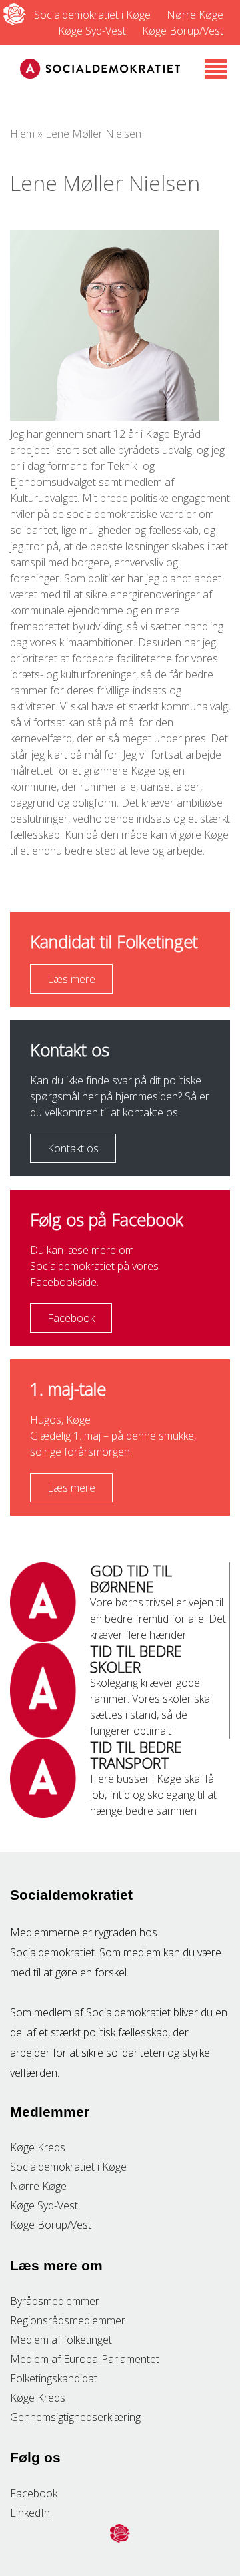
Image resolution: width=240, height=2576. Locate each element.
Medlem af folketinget (61, 2340)
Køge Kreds (38, 2147)
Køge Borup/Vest (183, 31)
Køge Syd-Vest (92, 31)
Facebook (71, 1318)
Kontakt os (73, 1148)
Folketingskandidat (54, 2378)
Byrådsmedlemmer (55, 2301)
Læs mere (71, 979)
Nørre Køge (195, 15)
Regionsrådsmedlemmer (68, 2320)
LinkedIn (30, 2513)
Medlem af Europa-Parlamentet (85, 2359)
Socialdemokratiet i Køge (92, 15)
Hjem (22, 134)
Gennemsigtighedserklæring (75, 2417)
